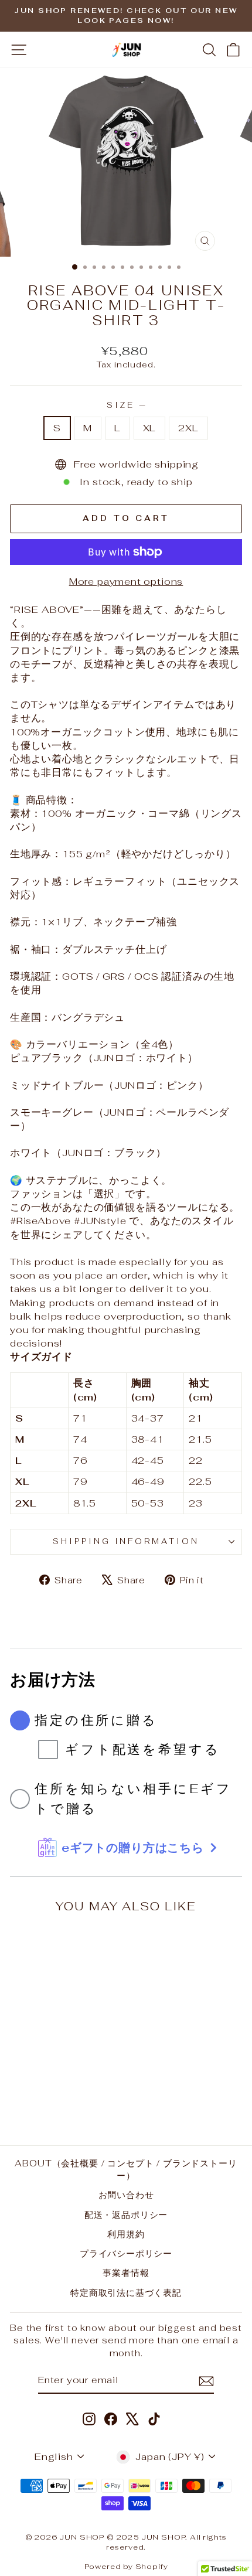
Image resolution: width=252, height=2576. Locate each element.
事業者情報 (126, 2273)
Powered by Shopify (126, 2566)
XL (150, 428)
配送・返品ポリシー (126, 2215)
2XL (188, 428)
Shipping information (126, 1541)
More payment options (126, 581)
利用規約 (126, 2234)
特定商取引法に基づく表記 (126, 2293)
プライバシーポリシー (126, 2253)
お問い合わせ (126, 2195)
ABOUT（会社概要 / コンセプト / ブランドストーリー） (126, 2169)
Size (126, 405)
